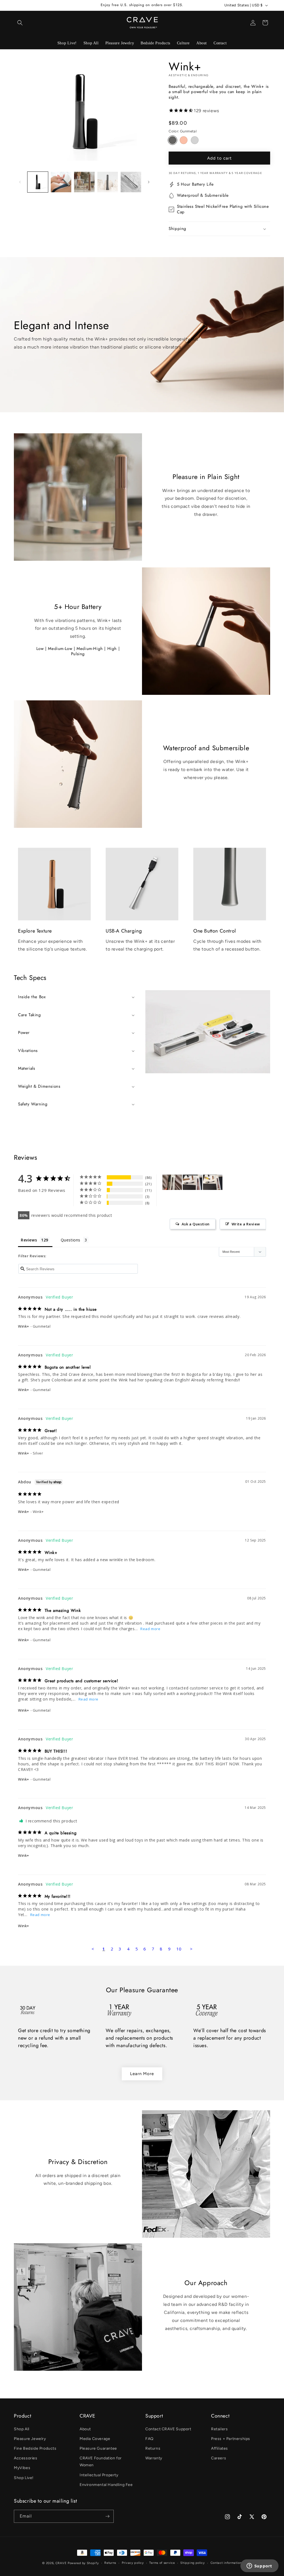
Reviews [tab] (29, 1240)
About (85, 2429)
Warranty (154, 2458)
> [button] (191, 1949)
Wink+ (24, 1326)
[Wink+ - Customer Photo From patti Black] (192, 1182)
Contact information (226, 2563)
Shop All (22, 2429)
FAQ (149, 2439)
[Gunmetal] (173, 140)
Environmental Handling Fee (106, 2485)
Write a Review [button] (246, 1224)
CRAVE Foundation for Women (101, 2462)
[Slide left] (20, 182)
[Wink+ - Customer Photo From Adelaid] (172, 1182)
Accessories (26, 2458)
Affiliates (220, 2448)
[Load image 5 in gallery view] (131, 182)
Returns (153, 2448)
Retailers (219, 2429)
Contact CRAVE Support (168, 2429)
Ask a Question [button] (196, 1224)
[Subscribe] (107, 2516)
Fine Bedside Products (35, 2448)
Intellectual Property (99, 2475)
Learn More (142, 2074)
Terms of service (162, 2563)
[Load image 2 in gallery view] (61, 182)
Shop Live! (24, 2478)
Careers (219, 2458)
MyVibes (22, 2468)
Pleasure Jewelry (30, 2439)
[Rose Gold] (184, 140)
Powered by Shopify (83, 2563)
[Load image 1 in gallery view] (38, 182)
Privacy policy (133, 2563)
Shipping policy (193, 2563)
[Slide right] (149, 182)
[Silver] (195, 140)
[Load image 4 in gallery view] (108, 182)
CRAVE (61, 2563)
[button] (20, 23)
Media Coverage (95, 2439)
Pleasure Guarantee (98, 2448)
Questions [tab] (71, 1240)
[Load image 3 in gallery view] (84, 182)
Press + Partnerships (231, 2439)
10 (179, 1949)
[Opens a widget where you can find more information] (259, 2566)
